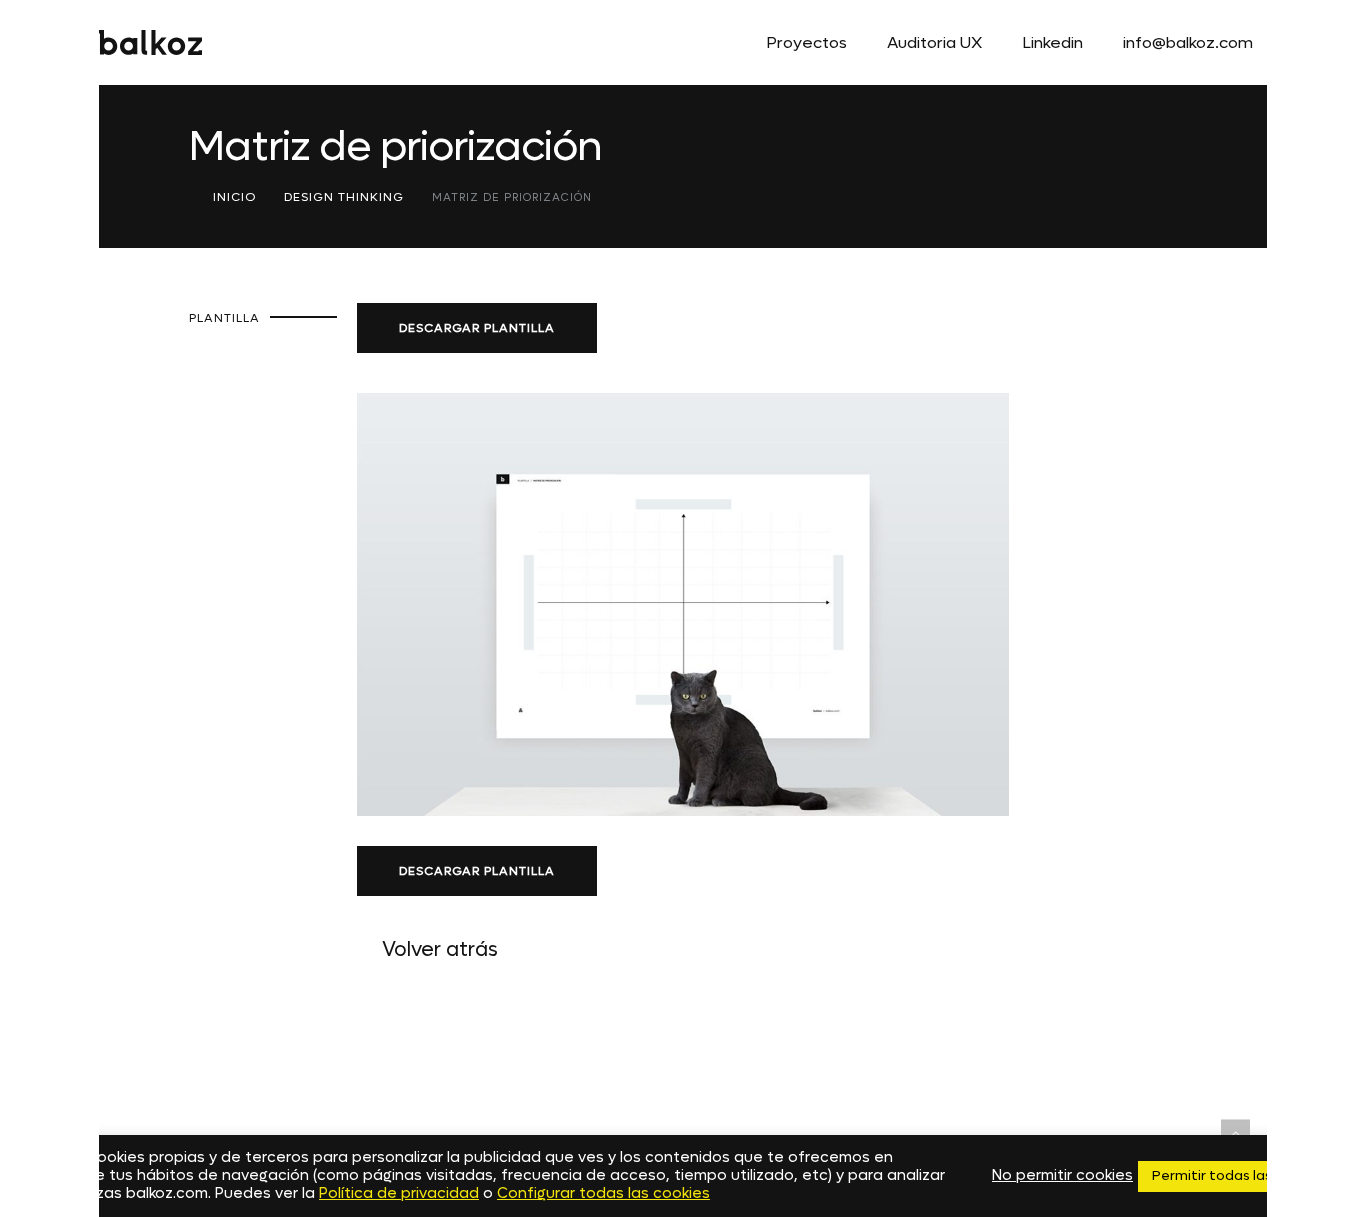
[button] (477, 328)
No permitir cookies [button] (1062, 1176)
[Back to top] (1235, 1133)
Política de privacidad (399, 1193)
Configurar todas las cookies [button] (603, 1193)
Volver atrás (440, 950)
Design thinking (344, 197)
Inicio (234, 197)
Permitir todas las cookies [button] (1239, 1175)
